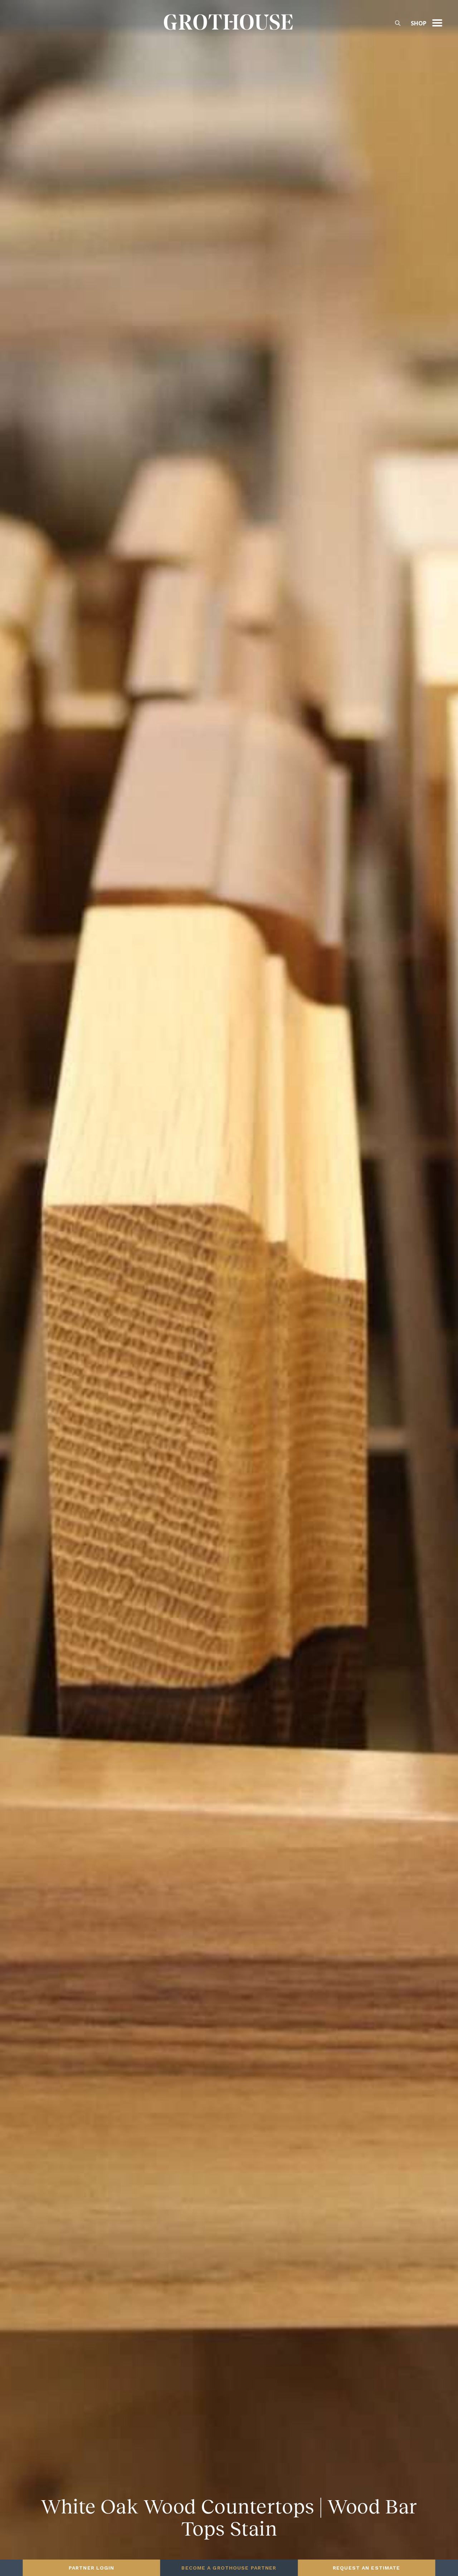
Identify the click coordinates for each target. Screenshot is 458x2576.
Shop (419, 23)
